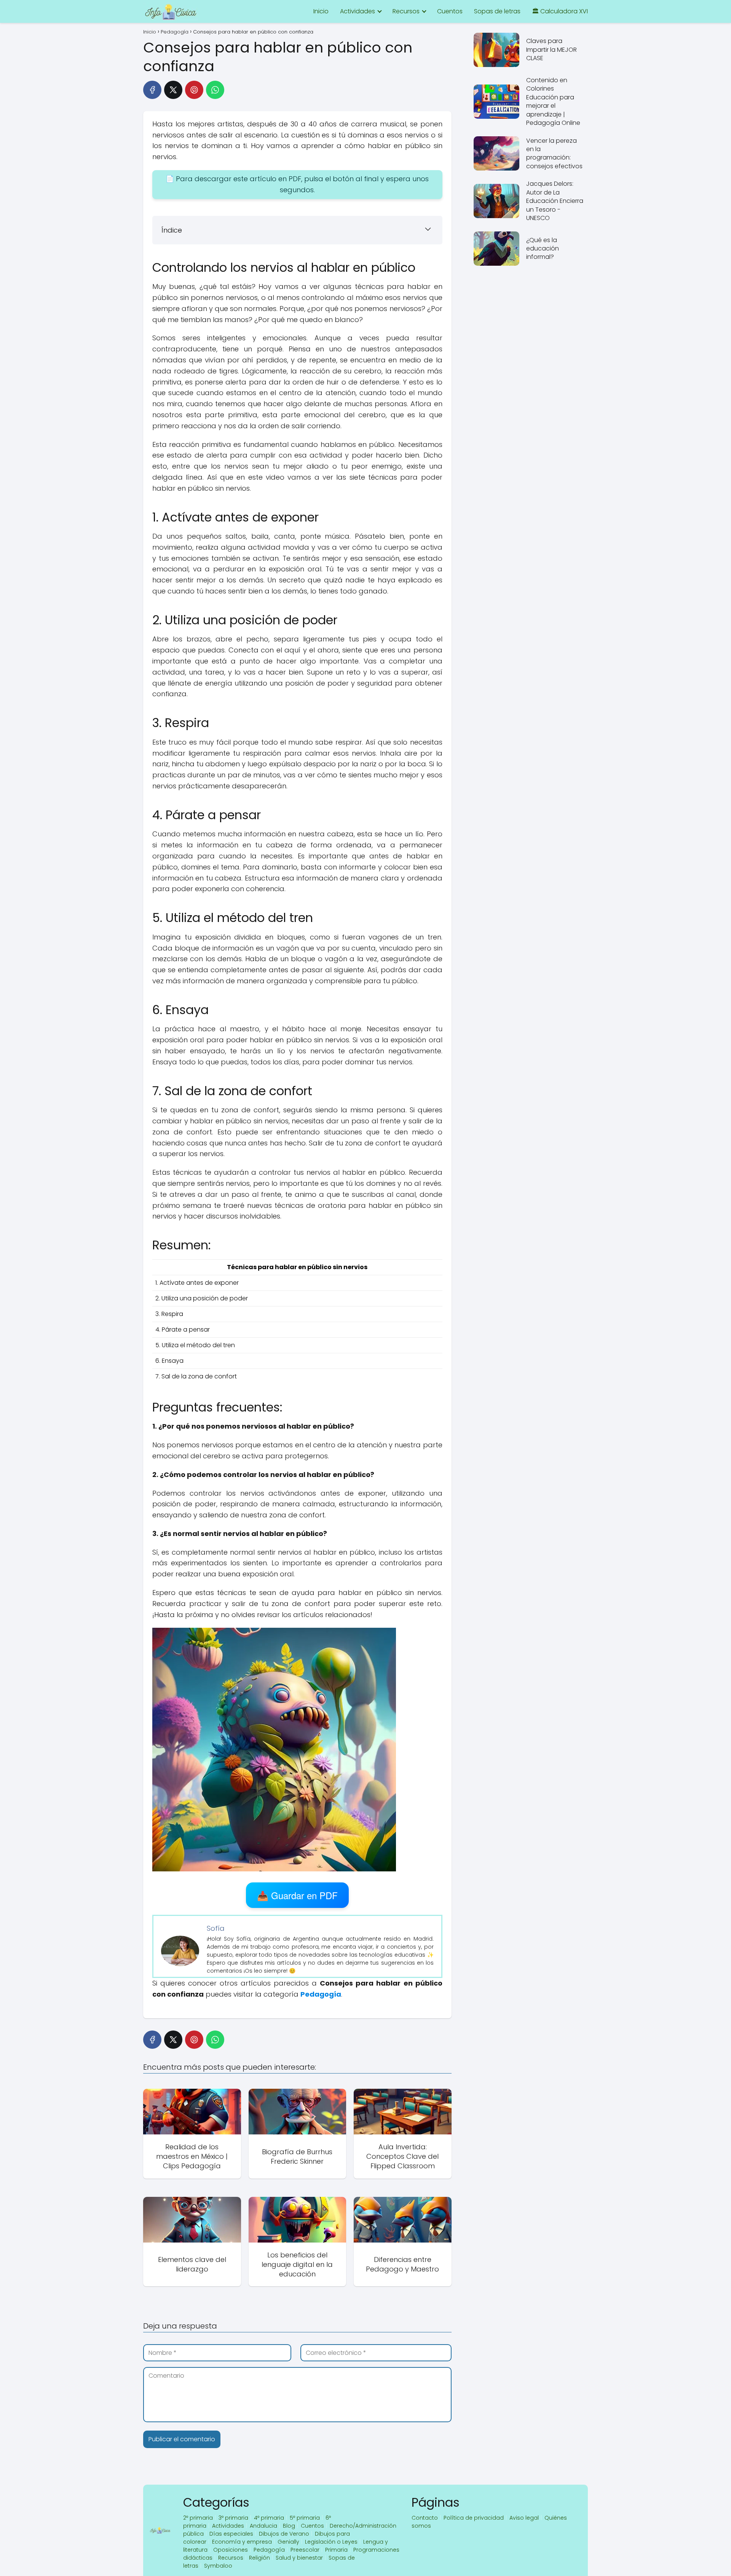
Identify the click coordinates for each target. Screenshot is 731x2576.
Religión (259, 2558)
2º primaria (198, 2518)
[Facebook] (152, 90)
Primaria (336, 2550)
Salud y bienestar (299, 2558)
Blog (289, 2526)
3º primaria (233, 2518)
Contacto (425, 2518)
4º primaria (269, 2518)
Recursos (406, 11)
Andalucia (263, 2526)
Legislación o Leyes (331, 2542)
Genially (288, 2542)
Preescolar (305, 2550)
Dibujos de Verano (284, 2534)
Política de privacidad (474, 2518)
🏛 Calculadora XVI (560, 11)
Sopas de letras (497, 11)
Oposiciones (231, 2550)
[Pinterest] (194, 90)
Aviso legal (524, 2518)
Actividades (358, 11)
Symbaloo (218, 2566)
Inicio (321, 11)
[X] (173, 90)
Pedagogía (269, 2550)
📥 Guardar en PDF (297, 1895)
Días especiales (231, 2534)
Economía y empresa (242, 2542)
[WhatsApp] (215, 90)
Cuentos (450, 11)
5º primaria (305, 2518)
